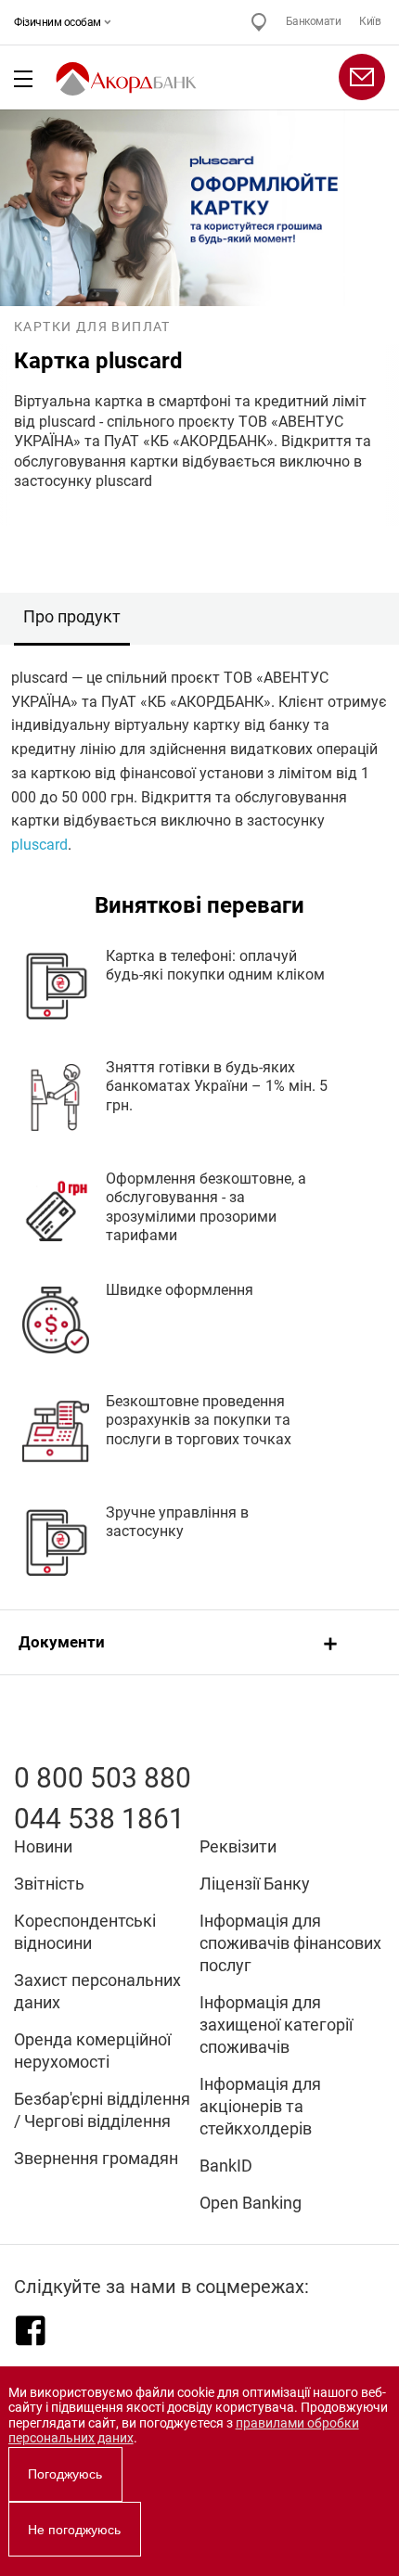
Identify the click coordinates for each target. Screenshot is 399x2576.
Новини (43, 1846)
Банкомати (314, 21)
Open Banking (251, 2203)
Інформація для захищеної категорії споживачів (276, 2025)
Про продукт (72, 616)
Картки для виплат (92, 327)
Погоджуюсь (65, 2474)
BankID (226, 2166)
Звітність (49, 1884)
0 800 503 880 (103, 1778)
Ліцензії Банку (255, 1884)
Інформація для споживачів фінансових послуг (290, 1943)
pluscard (39, 845)
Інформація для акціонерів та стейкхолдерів (260, 2106)
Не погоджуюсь (74, 2530)
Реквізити (238, 1846)
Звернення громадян (96, 2158)
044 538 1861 (99, 1819)
